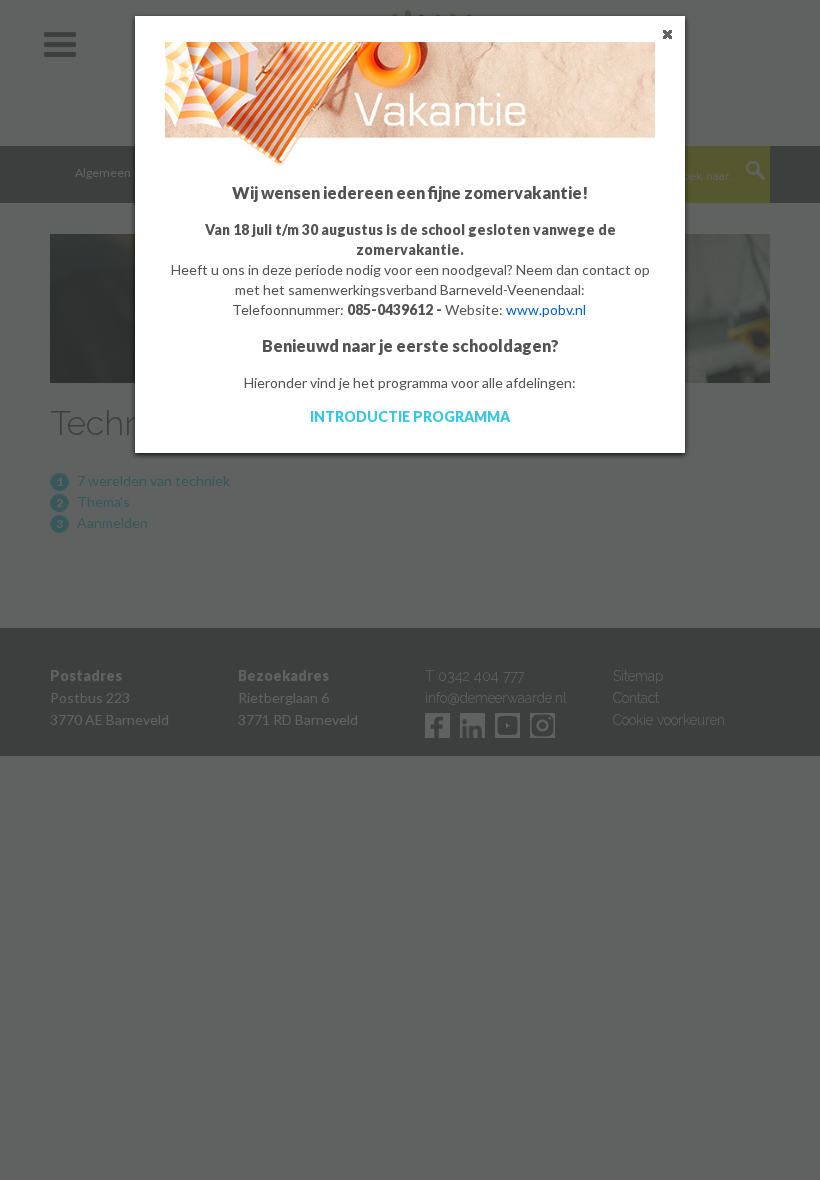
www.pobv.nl (546, 309)
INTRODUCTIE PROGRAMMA (410, 416)
